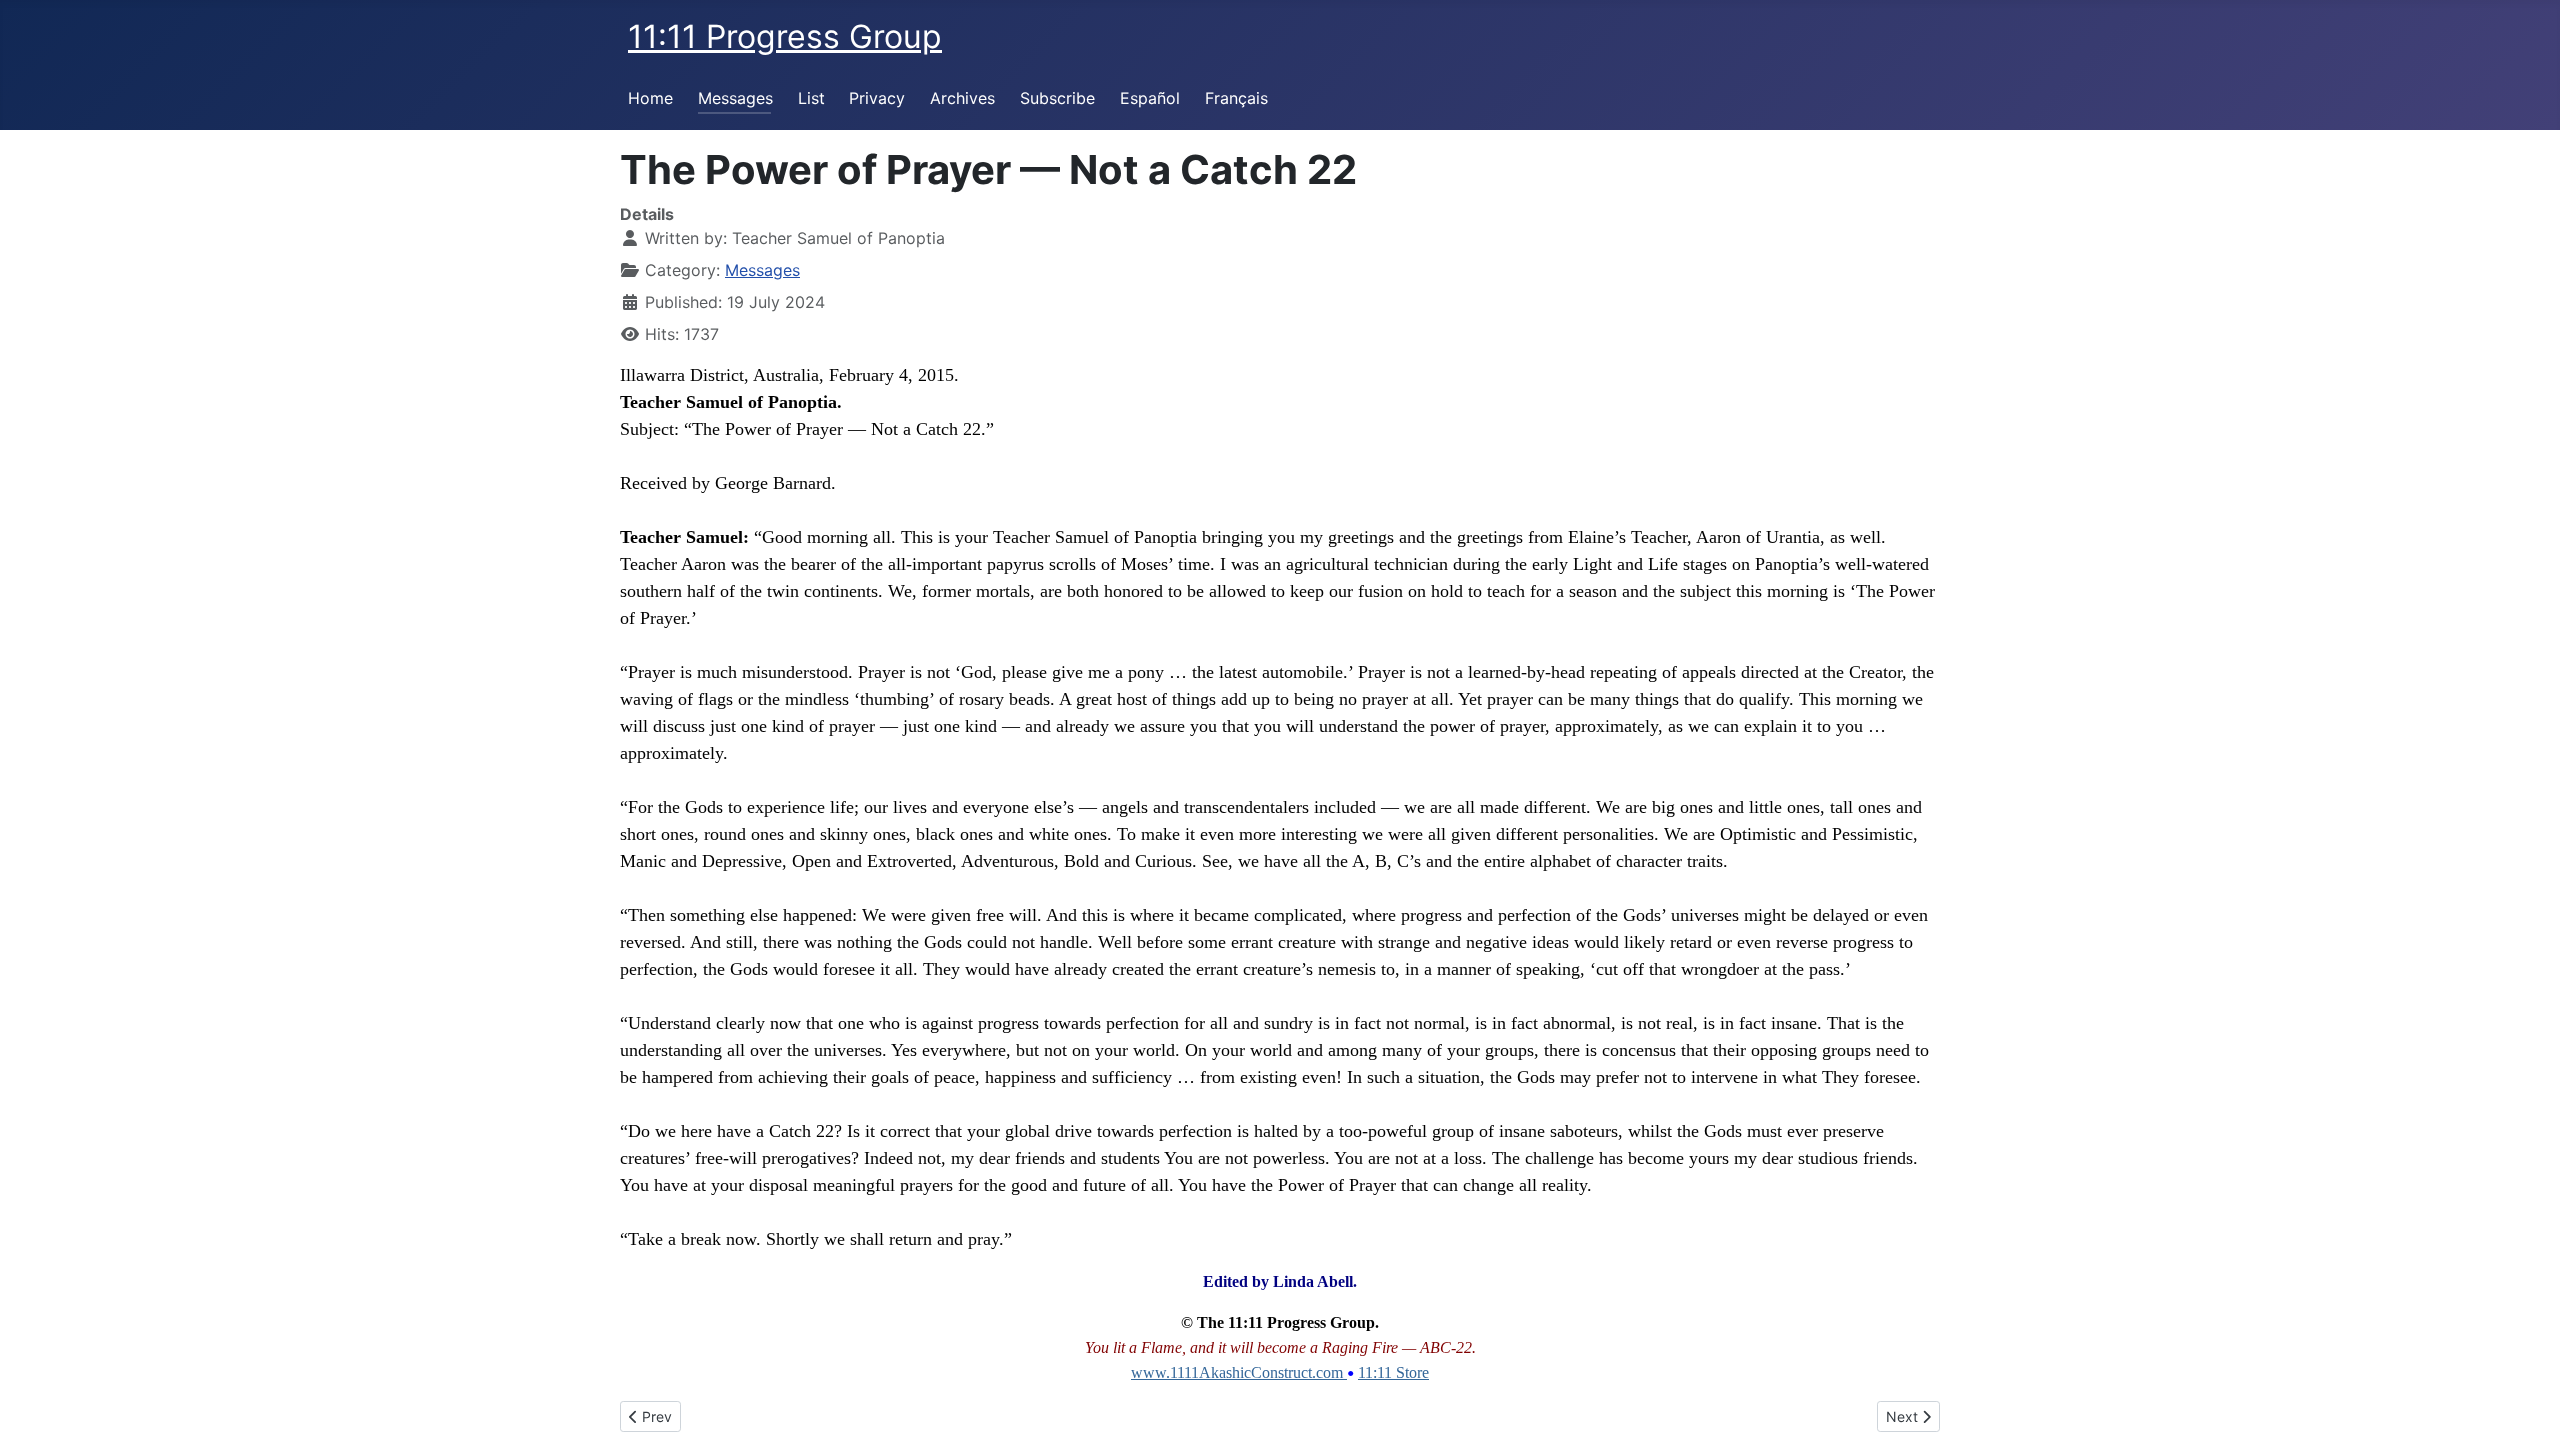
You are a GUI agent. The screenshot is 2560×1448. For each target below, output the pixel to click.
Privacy (877, 98)
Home (650, 98)
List (811, 98)
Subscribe (1057, 98)
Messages (735, 98)
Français (1236, 98)
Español (1150, 98)
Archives (962, 98)
